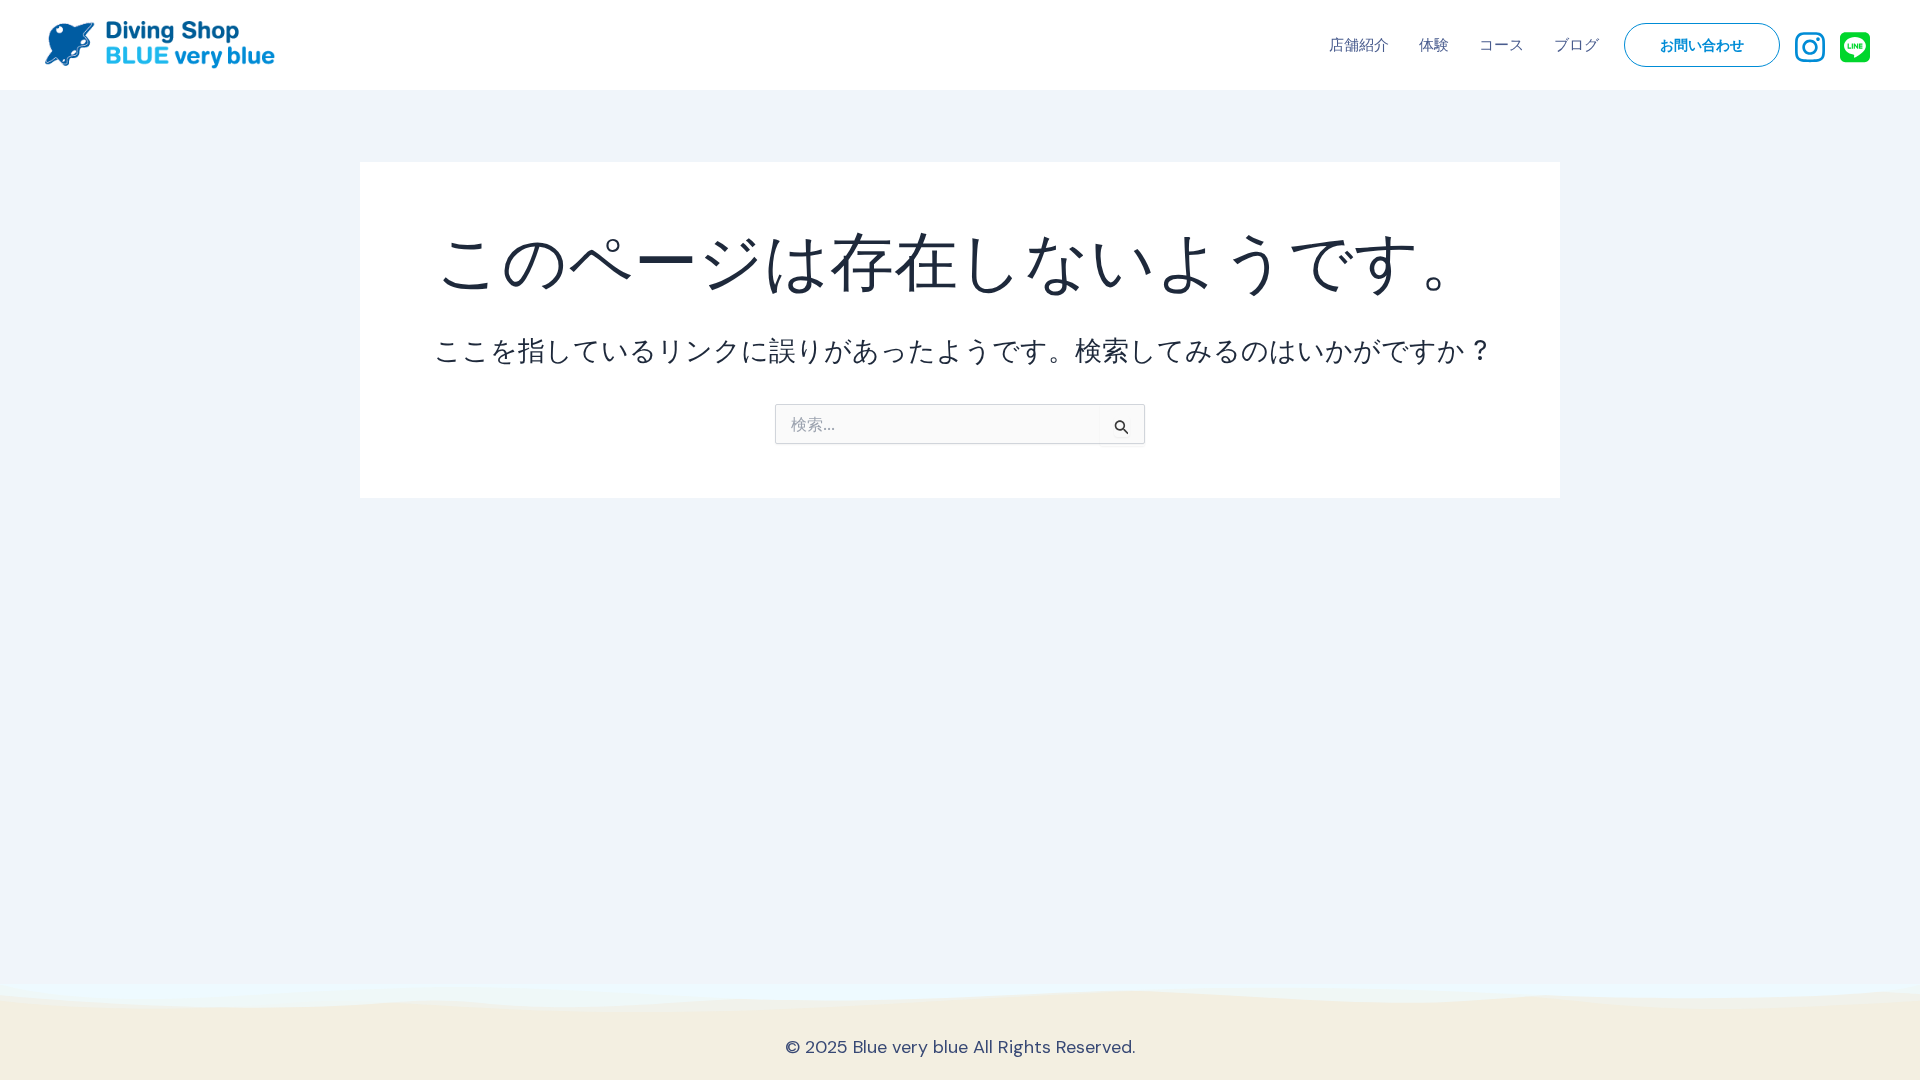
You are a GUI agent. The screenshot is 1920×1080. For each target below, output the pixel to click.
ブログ (1576, 45)
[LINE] (1855, 45)
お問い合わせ (1702, 45)
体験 (1434, 45)
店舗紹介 (1359, 45)
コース (1501, 45)
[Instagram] (1810, 45)
